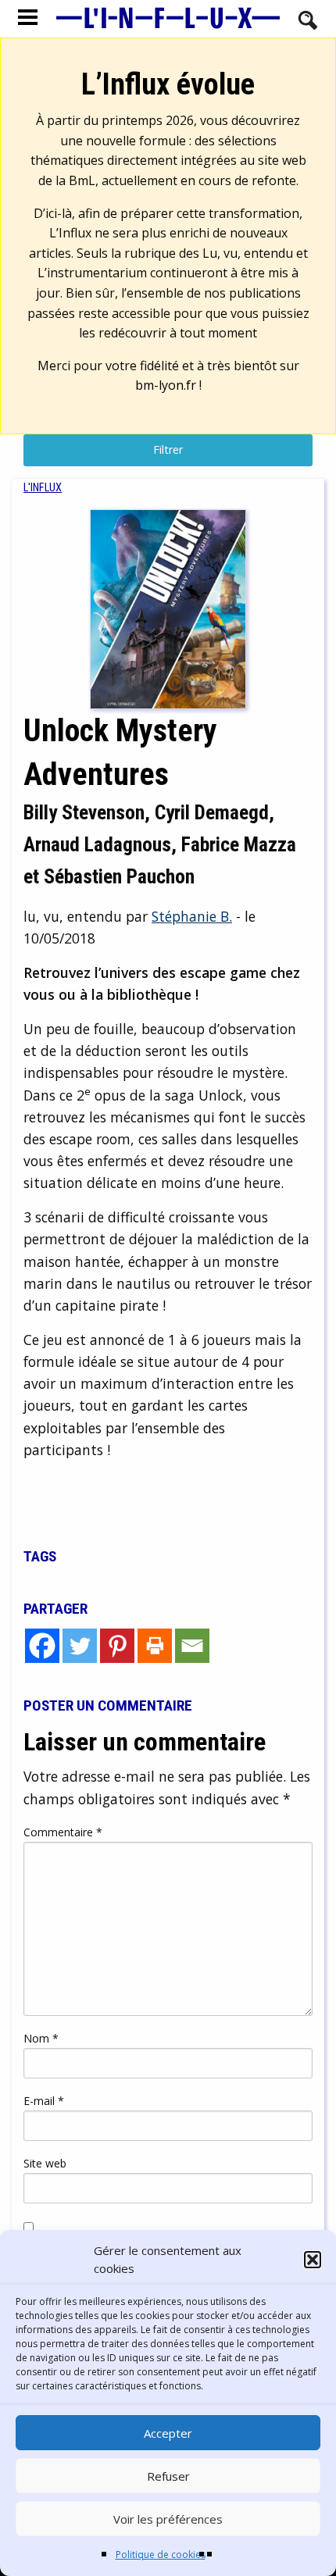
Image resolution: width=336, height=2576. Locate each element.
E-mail (44, 2101)
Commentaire (63, 1832)
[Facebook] (42, 1646)
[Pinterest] (117, 1646)
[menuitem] (43, 488)
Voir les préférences (168, 2519)
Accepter (168, 2433)
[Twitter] (80, 1646)
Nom (41, 2038)
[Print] (155, 1646)
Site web (45, 2163)
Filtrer (168, 450)
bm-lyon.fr (166, 385)
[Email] (192, 1646)
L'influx (43, 488)
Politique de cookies (161, 2555)
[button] (313, 2260)
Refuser (168, 2476)
